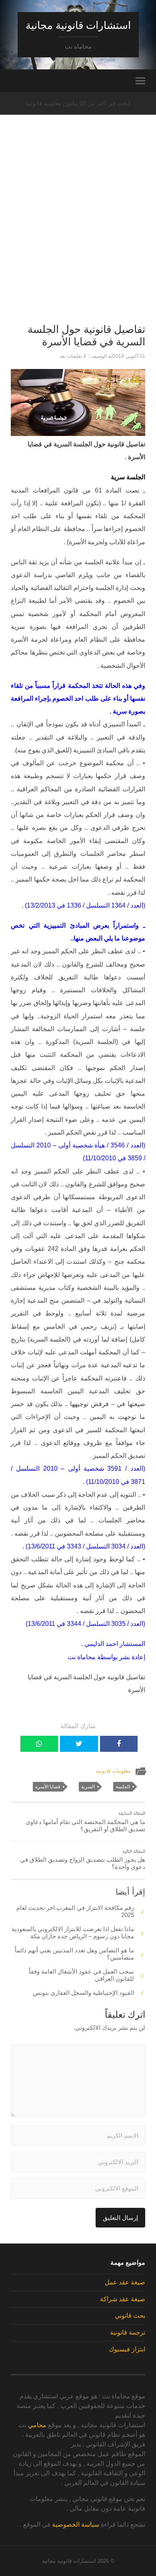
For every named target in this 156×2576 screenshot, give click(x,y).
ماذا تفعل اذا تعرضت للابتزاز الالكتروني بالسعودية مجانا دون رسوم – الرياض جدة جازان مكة (73, 1933)
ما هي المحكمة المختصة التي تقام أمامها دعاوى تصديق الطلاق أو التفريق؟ (85, 1822)
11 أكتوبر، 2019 (129, 356)
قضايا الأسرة (48, 1787)
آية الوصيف (102, 356)
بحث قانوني (130, 2316)
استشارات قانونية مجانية (78, 25)
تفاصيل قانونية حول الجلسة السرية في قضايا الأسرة (86, 336)
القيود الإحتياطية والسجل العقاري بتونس (83, 1993)
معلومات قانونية (113, 1771)
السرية (88, 1787)
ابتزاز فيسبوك (127, 2349)
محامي (37, 2425)
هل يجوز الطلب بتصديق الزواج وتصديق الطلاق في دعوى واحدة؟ (82, 1860)
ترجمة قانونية (128, 2332)
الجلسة (123, 1787)
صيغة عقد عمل (125, 2282)
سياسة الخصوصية (76, 2524)
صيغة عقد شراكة (123, 2299)
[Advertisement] (78, 233)
